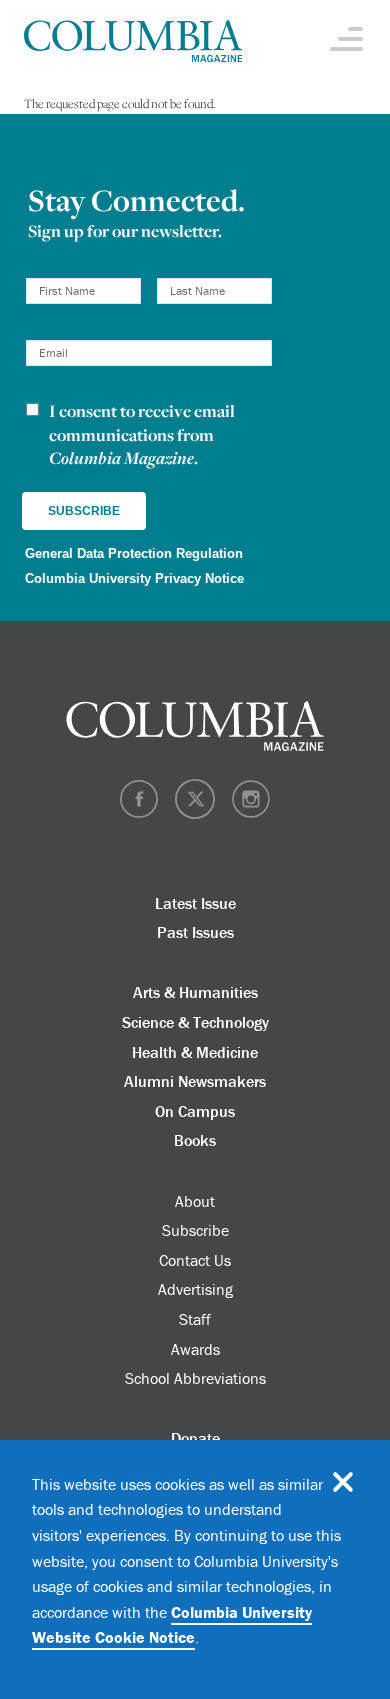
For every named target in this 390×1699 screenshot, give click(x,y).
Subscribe (195, 1230)
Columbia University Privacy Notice (134, 578)
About (195, 1201)
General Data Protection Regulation (134, 553)
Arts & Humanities (195, 992)
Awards (195, 1349)
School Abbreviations (195, 1378)
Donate (195, 1438)
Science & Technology (195, 1022)
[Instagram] (251, 814)
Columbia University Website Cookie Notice (172, 1625)
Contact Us (195, 1260)
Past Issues (195, 932)
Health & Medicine (195, 1052)
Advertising (195, 1289)
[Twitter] (195, 814)
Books (195, 1140)
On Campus (195, 1111)
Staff (195, 1319)
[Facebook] (139, 814)
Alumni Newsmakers (195, 1081)
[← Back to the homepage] (133, 43)
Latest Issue (195, 903)
